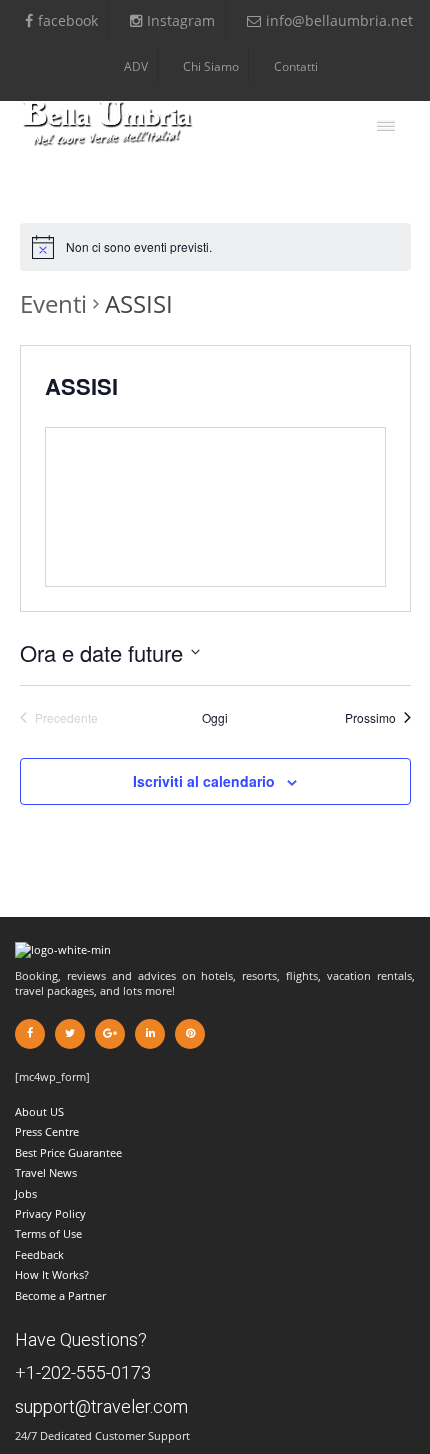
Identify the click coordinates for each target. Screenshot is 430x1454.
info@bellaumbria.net (339, 20)
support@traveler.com (101, 1406)
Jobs (26, 1193)
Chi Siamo (211, 66)
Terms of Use (48, 1233)
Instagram (181, 20)
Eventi (53, 303)
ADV (136, 66)
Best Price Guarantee (68, 1152)
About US (39, 1111)
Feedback (39, 1254)
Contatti (296, 66)
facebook (68, 20)
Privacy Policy (50, 1213)
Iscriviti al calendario (204, 781)
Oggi (215, 718)
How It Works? (52, 1274)
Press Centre (47, 1131)
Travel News (46, 1172)
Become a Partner (60, 1295)
